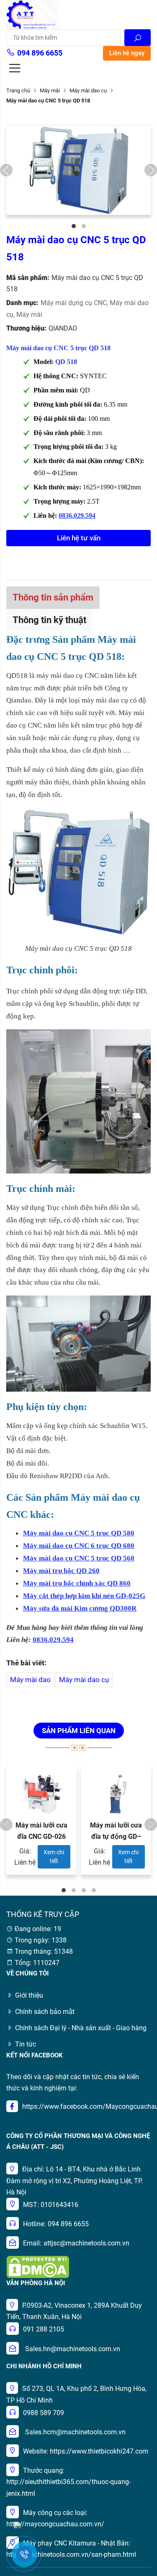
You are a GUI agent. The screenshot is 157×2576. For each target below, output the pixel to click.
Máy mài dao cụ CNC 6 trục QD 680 (79, 1546)
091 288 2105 (44, 2329)
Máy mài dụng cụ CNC (75, 303)
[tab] (53, 597)
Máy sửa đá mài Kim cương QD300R (80, 1608)
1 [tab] (74, 226)
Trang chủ (18, 90)
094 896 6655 (40, 53)
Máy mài (50, 90)
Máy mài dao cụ (84, 1680)
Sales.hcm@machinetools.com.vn (75, 2432)
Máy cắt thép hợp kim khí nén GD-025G (84, 1596)
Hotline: (34, 2224)
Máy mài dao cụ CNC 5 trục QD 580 (79, 1533)
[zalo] (17, 2524)
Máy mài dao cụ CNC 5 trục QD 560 (79, 1558)
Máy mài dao (30, 1680)
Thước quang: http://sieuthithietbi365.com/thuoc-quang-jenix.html (68, 2482)
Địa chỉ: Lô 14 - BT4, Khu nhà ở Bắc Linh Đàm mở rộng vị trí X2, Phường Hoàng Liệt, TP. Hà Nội (75, 2180)
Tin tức (26, 2044)
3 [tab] (84, 1890)
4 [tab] (94, 1890)
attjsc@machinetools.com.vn (86, 2243)
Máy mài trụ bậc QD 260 (61, 1571)
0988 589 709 (44, 2413)
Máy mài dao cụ (88, 90)
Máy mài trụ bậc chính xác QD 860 (77, 1583)
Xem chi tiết (54, 1857)
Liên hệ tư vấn (79, 538)
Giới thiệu (29, 1995)
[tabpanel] (78, 170)
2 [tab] (84, 226)
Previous (6, 170)
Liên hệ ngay (127, 53)
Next (151, 170)
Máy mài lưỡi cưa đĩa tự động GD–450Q (116, 1837)
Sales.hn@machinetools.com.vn (73, 2349)
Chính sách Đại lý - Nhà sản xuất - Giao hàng (81, 2028)
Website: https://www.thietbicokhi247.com (86, 2451)
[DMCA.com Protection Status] (38, 2266)
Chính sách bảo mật (45, 2012)
